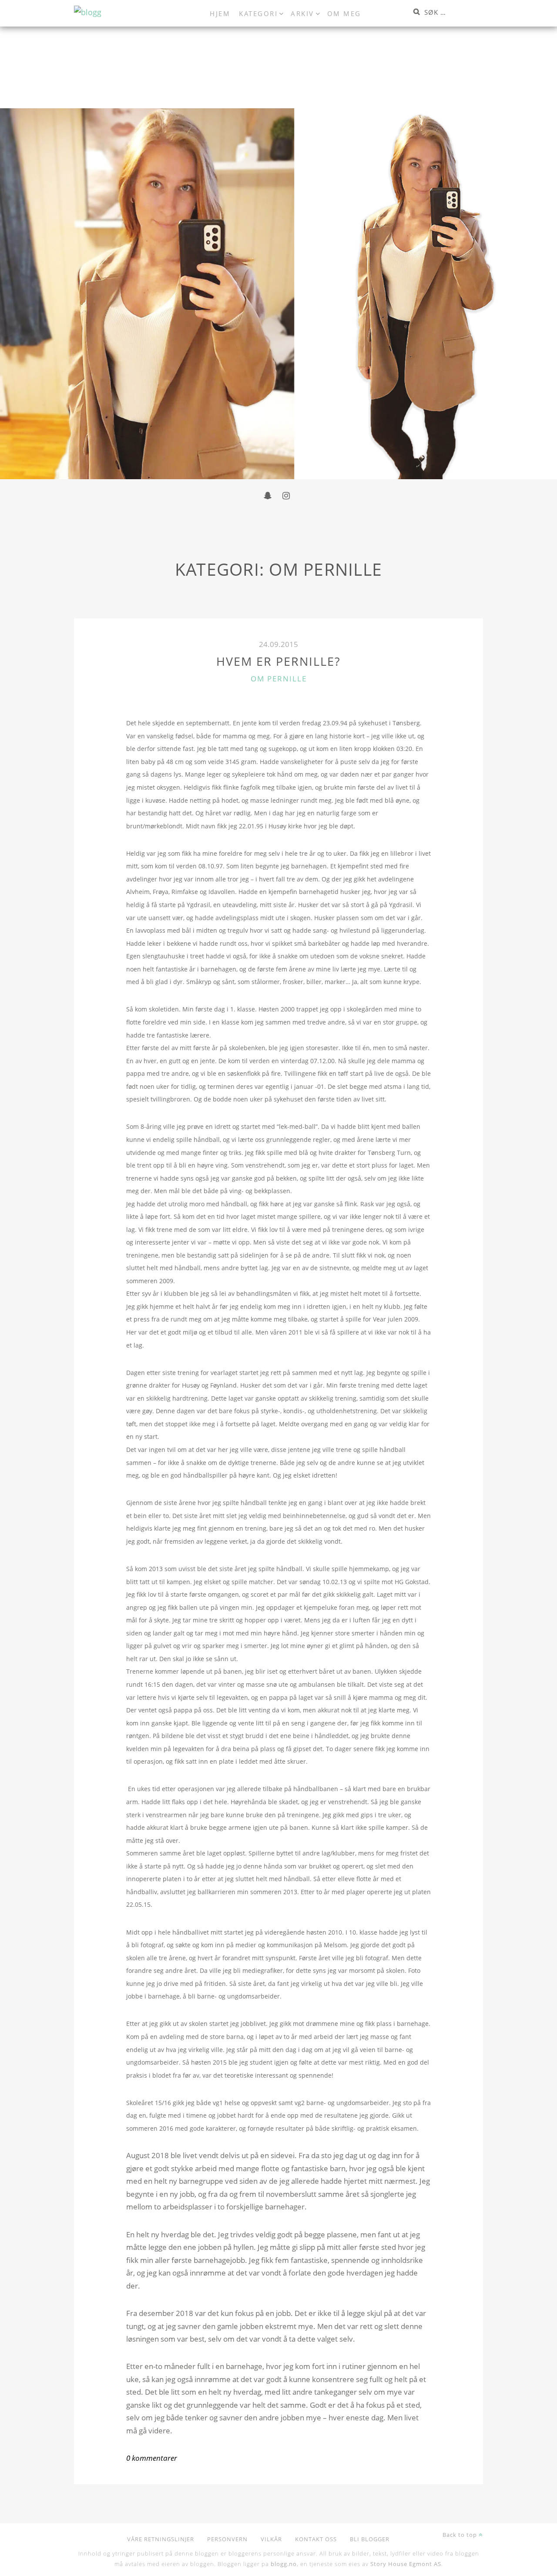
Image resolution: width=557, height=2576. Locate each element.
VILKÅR (271, 2539)
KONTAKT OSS (316, 2539)
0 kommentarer (152, 2458)
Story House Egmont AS (406, 2564)
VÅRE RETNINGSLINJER (161, 2539)
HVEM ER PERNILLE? (278, 661)
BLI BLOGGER (370, 2539)
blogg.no (284, 2564)
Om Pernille (279, 679)
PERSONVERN (227, 2539)
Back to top (461, 2535)
